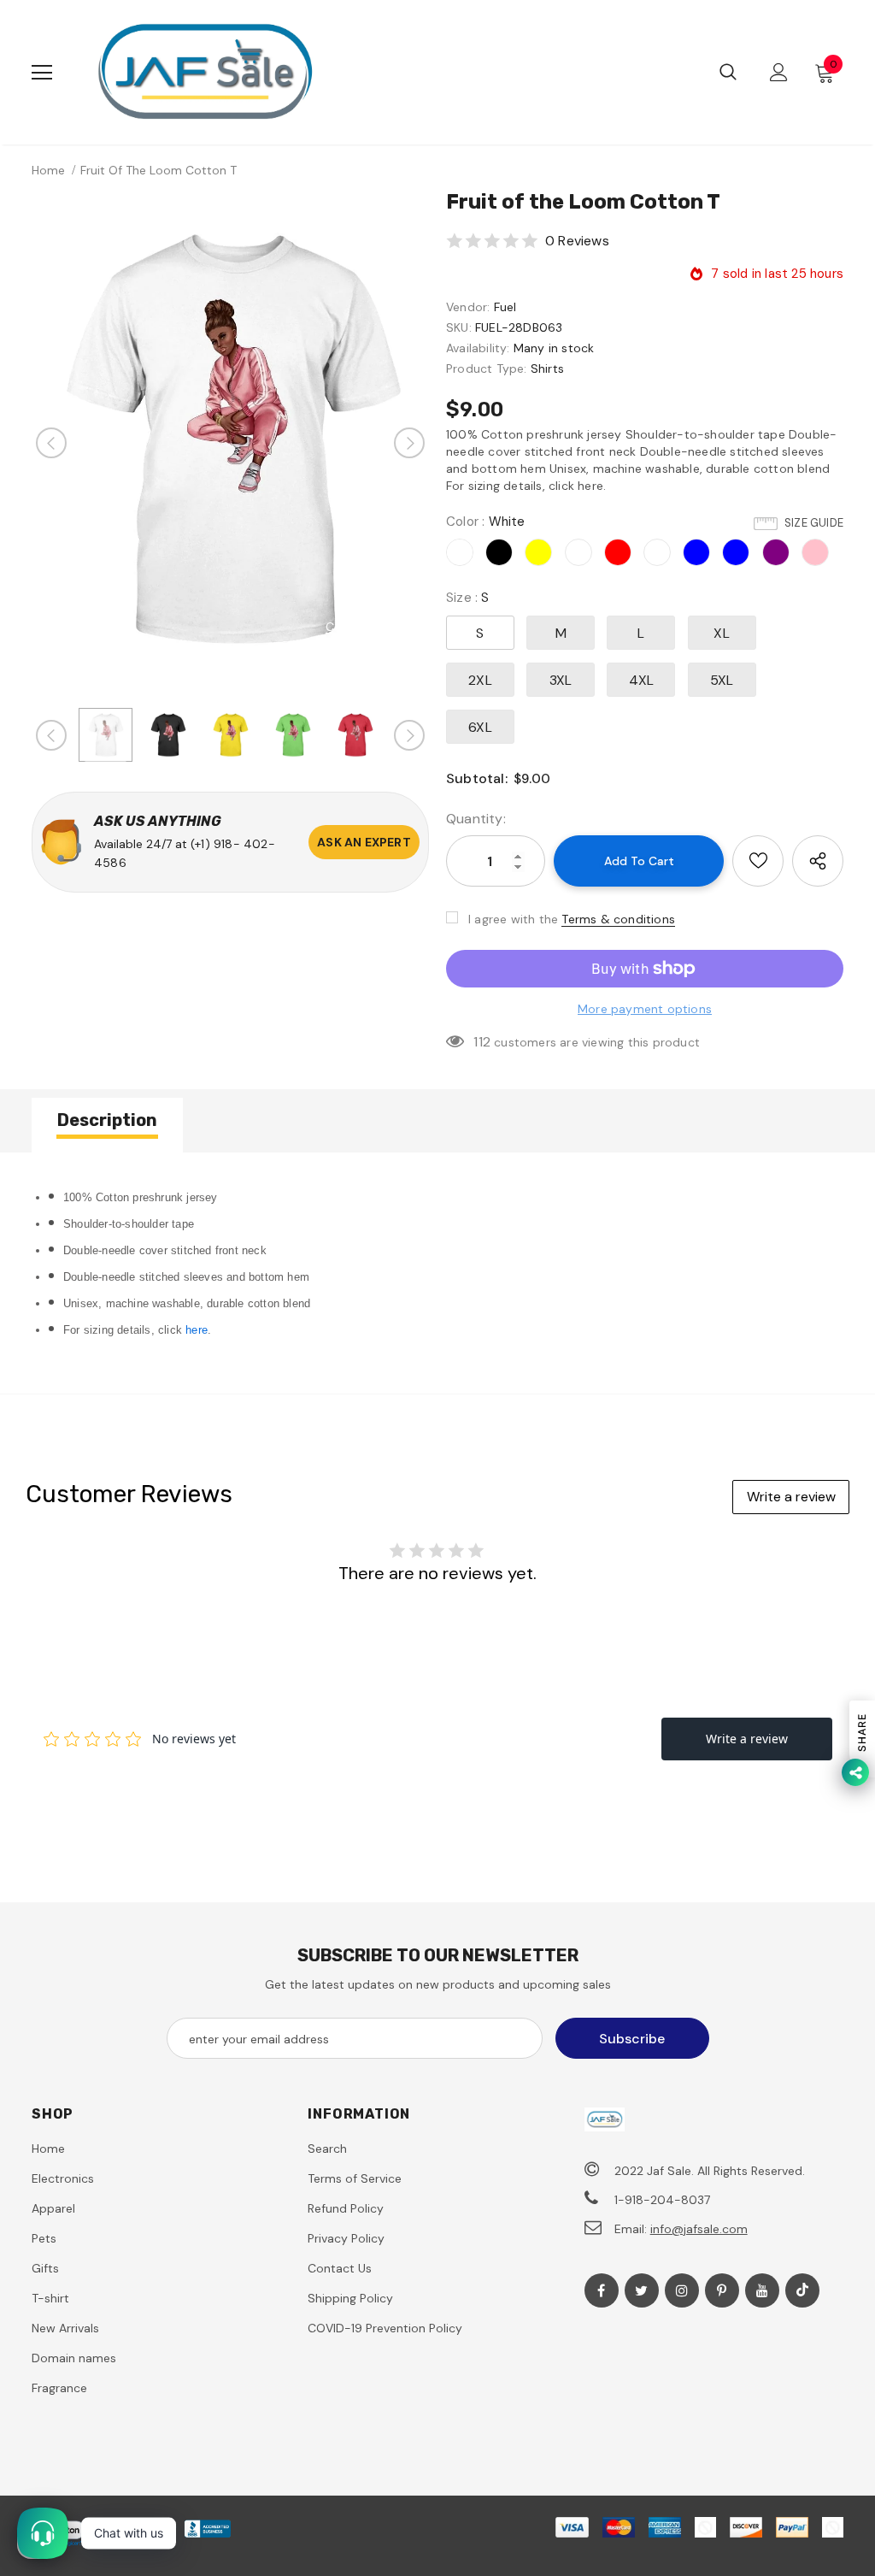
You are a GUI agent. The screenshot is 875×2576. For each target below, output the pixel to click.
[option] (230, 442)
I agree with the (513, 919)
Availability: (478, 348)
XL (721, 633)
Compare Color (371, 627)
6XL (480, 727)
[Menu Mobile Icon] (42, 73)
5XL (722, 680)
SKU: (459, 327)
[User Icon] (779, 72)
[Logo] (205, 72)
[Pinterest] (722, 2290)
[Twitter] (642, 2290)
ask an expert (364, 842)
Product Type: (487, 368)
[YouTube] (762, 2290)
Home (48, 170)
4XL (642, 680)
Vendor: (468, 307)
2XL (480, 680)
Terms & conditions (618, 919)
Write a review (791, 1497)
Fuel (505, 307)
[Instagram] (682, 2290)
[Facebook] (602, 2290)
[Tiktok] (802, 2290)
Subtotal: (477, 778)
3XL (561, 680)
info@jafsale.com (699, 2229)
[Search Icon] (728, 73)
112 (482, 1042)
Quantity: (476, 819)
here (197, 1330)
